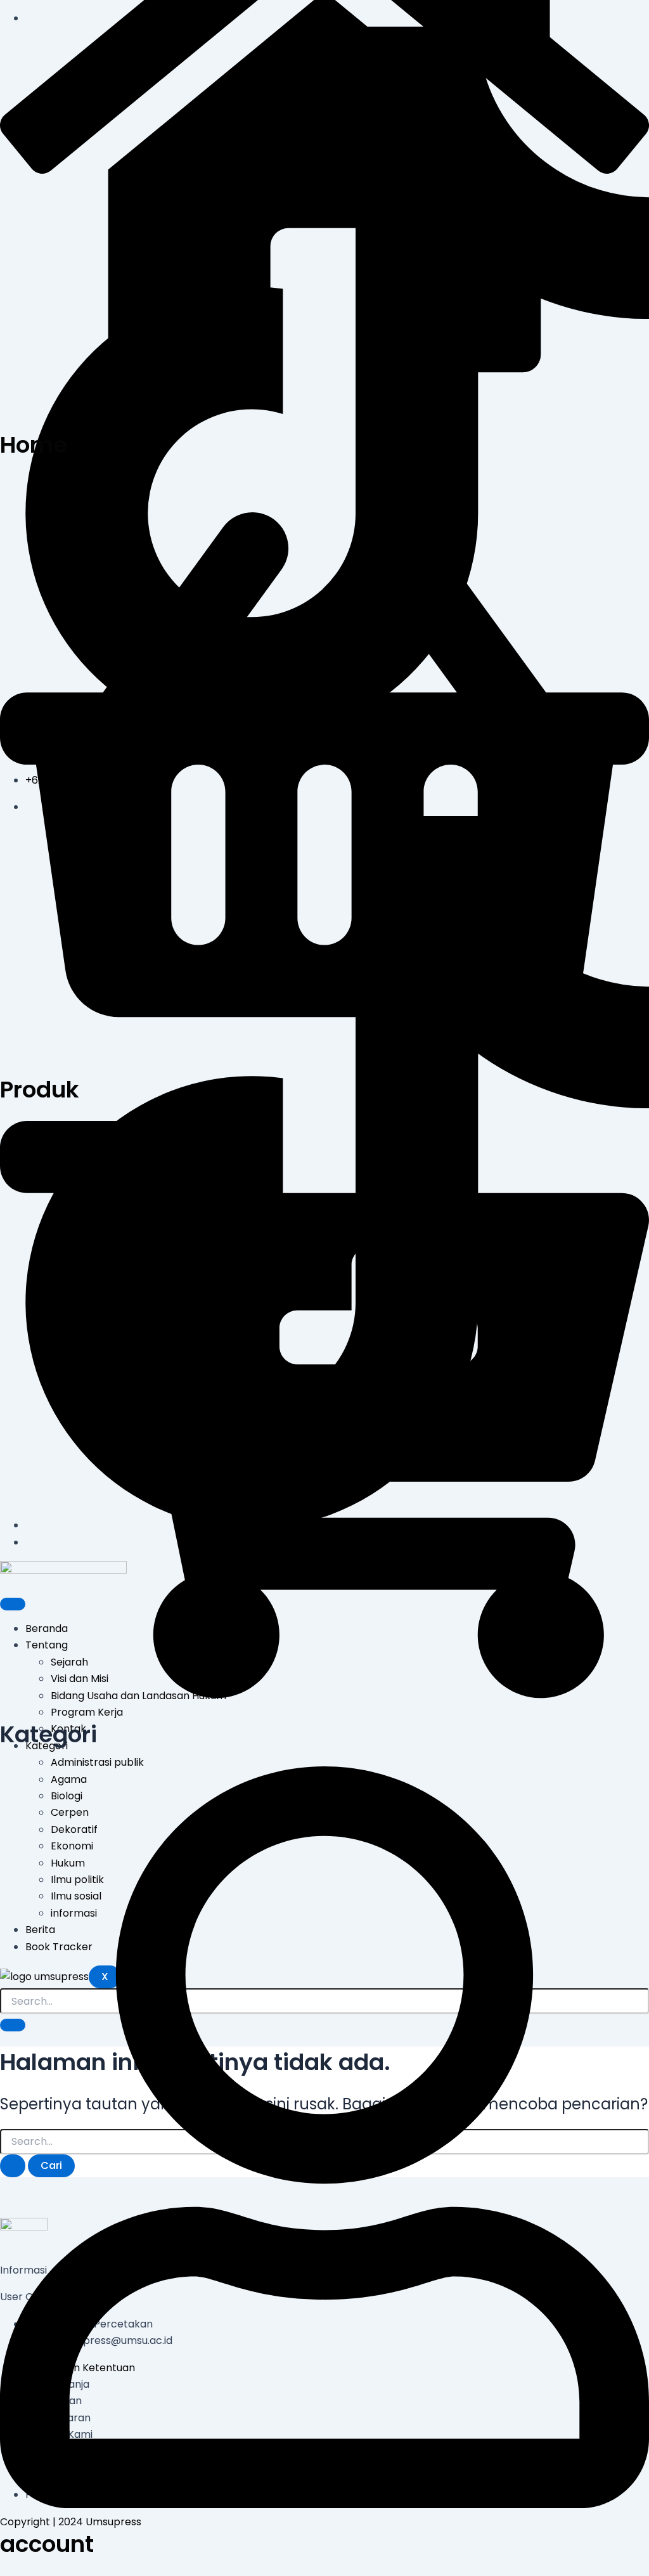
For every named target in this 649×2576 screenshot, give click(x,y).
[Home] (324, 405)
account (47, 2544)
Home (34, 445)
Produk (40, 1090)
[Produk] (324, 1050)
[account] (324, 2505)
